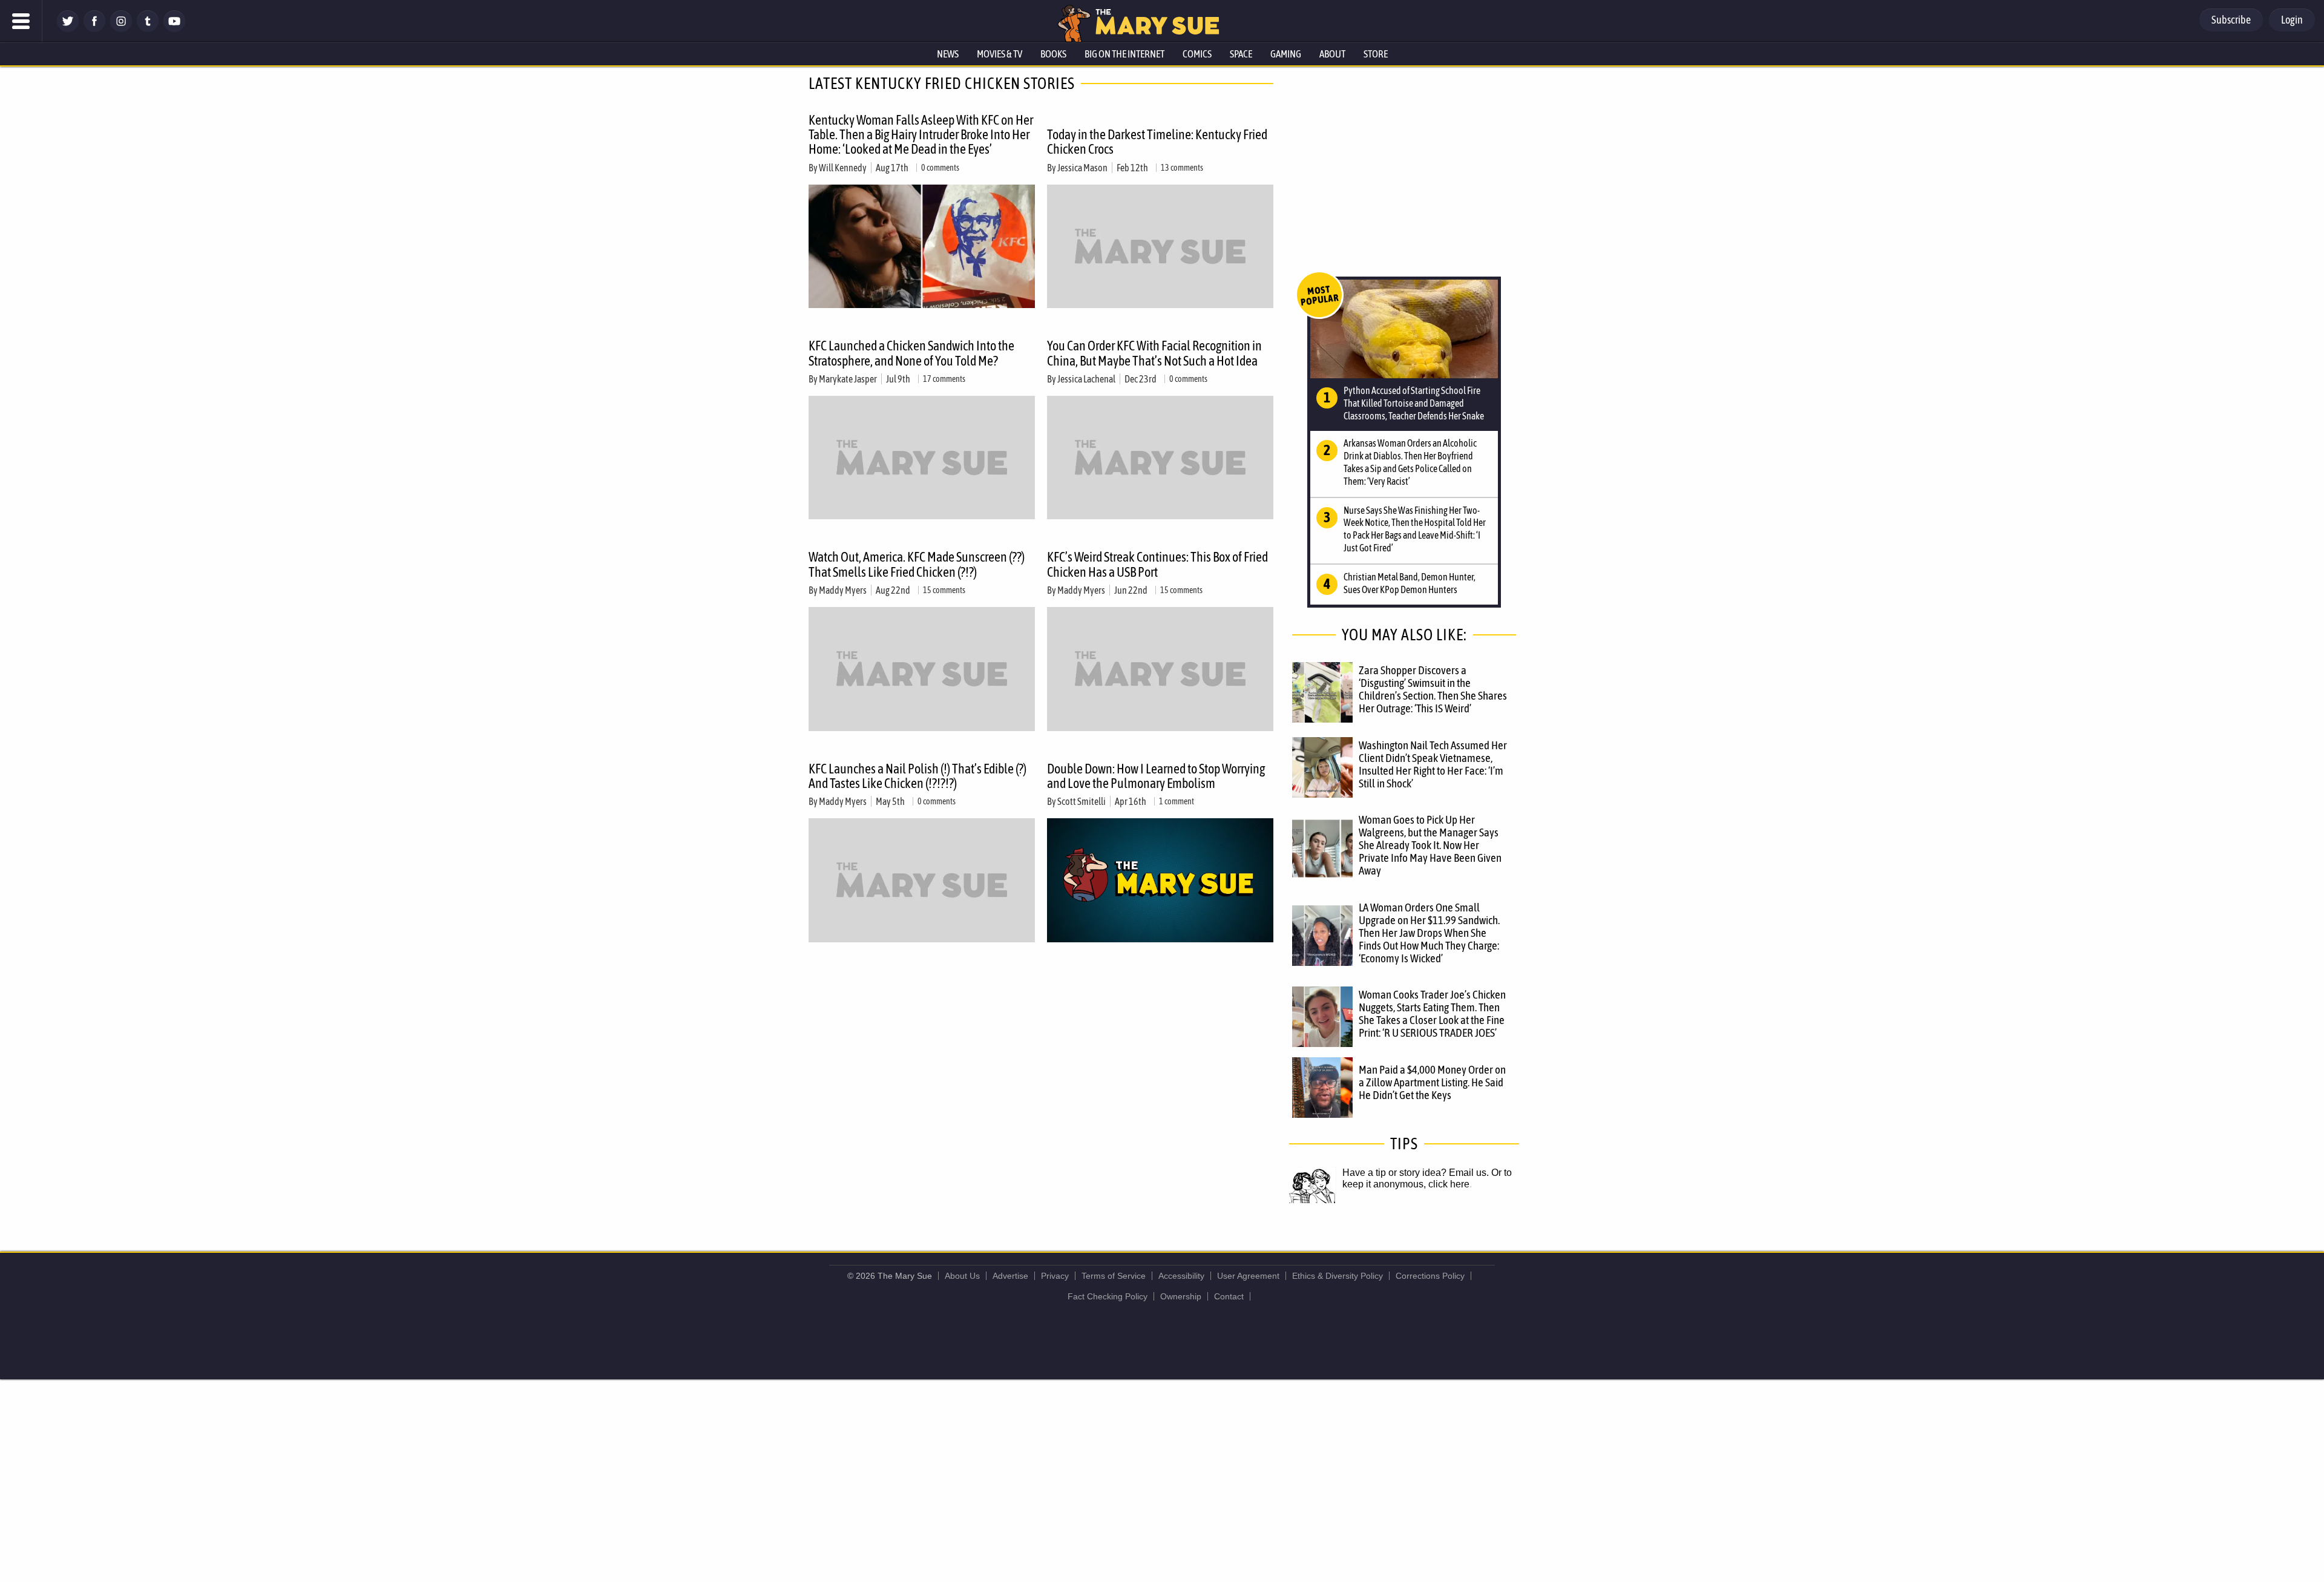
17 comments (944, 379)
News (948, 54)
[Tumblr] (148, 29)
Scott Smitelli (1082, 801)
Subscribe (2231, 20)
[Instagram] (121, 29)
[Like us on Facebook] (94, 29)
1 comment (1177, 801)
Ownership (1181, 1296)
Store (1376, 54)
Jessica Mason (1082, 168)
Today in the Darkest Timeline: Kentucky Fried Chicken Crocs (1157, 142)
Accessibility (1181, 1276)
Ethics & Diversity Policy (1338, 1276)
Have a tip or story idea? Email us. (1416, 1173)
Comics (1197, 54)
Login (2292, 20)
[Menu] (21, 21)
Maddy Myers (843, 590)
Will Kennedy (843, 168)
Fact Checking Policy (1108, 1296)
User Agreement (1248, 1276)
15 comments (944, 590)
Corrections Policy (1430, 1276)
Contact (1229, 1296)
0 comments (940, 168)
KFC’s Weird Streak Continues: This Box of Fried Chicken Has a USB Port (1157, 564)
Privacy (1055, 1276)
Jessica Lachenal (1086, 379)
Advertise (1010, 1276)
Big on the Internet (1124, 54)
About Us (962, 1276)
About (1332, 54)
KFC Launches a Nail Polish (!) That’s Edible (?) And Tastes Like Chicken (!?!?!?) (917, 776)
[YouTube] (174, 29)
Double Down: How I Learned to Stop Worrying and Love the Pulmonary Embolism (1156, 776)
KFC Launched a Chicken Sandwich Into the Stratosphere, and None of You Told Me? (911, 353)
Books (1053, 54)
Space (1241, 54)
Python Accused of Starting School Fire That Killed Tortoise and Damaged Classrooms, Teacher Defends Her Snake (1414, 403)
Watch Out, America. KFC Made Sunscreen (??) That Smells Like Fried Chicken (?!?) (917, 564)
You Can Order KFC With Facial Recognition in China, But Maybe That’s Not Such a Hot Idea (1154, 353)
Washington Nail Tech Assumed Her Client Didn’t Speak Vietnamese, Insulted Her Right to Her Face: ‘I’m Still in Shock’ (1433, 764)
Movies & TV (1000, 54)
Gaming (1286, 54)
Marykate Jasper (848, 379)
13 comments (1182, 168)
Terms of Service (1114, 1276)
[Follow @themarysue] (68, 29)
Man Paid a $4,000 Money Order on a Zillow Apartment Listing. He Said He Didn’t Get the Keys (1432, 1082)
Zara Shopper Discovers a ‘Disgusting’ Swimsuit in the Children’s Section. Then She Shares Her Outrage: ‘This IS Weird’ (1433, 689)
